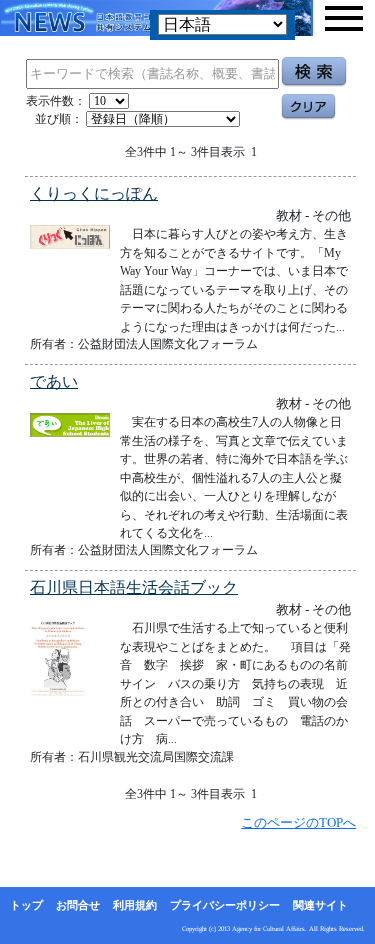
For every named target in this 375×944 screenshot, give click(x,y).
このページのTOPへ (298, 822)
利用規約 (135, 905)
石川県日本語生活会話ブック (134, 587)
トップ (26, 905)
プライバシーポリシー (225, 905)
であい (54, 381)
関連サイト (320, 905)
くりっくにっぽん (94, 193)
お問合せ (78, 905)
